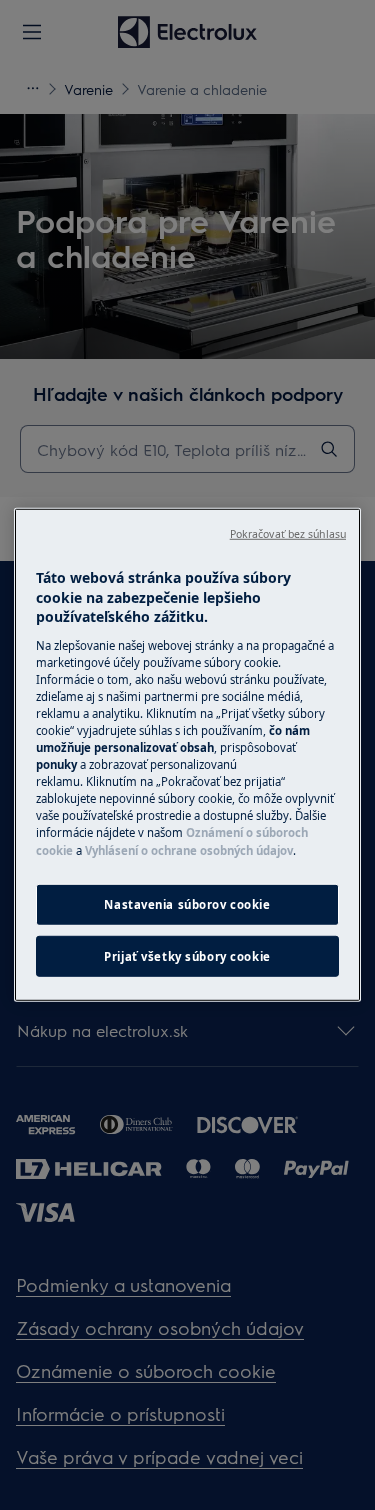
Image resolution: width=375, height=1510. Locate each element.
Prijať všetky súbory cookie (187, 955)
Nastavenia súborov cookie (187, 903)
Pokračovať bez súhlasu (288, 534)
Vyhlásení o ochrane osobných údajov (189, 849)
